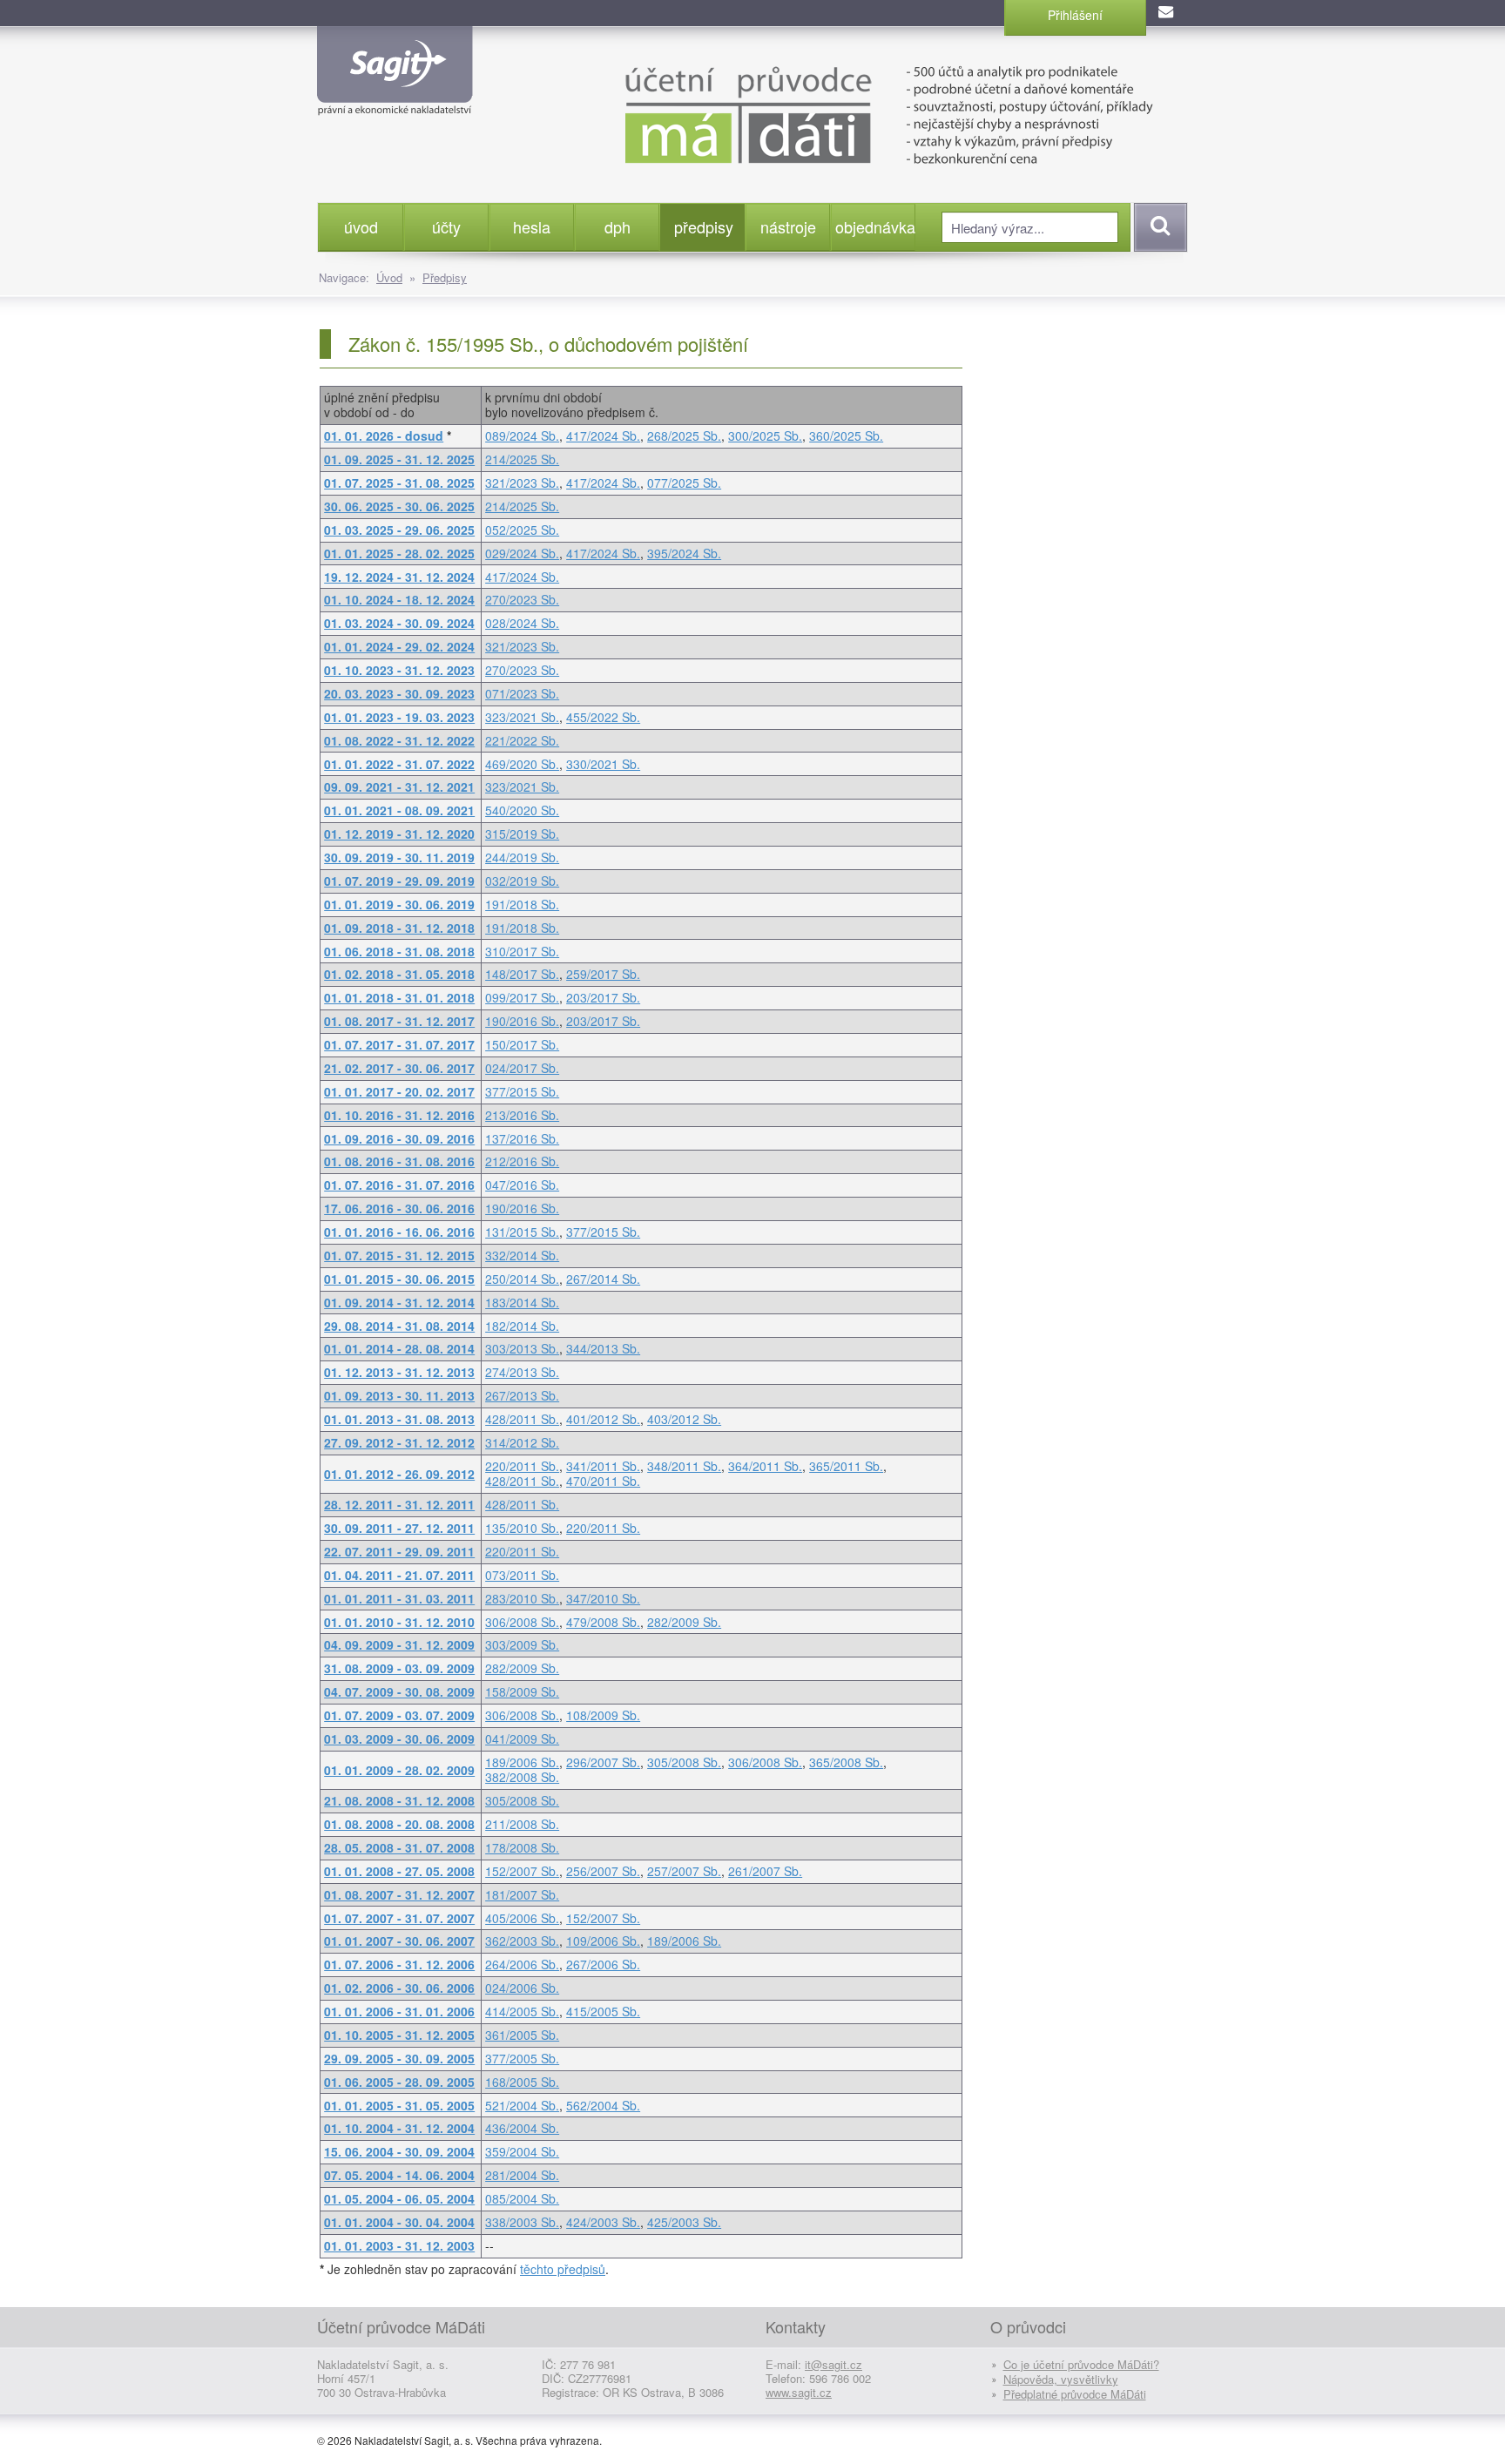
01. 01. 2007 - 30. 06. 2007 (399, 1941)
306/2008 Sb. (522, 1622)
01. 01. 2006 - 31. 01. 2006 (399, 2011)
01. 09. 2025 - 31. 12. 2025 (399, 459)
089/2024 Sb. (522, 435)
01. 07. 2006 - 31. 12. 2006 (399, 1964)
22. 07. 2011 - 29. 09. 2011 (399, 1551)
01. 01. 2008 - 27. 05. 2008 (399, 1871)
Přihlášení (1075, 15)
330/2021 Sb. (603, 764)
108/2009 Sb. (603, 1715)
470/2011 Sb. (603, 1481)
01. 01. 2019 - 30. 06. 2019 (399, 904)
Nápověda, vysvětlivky (1061, 2379)
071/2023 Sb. (522, 693)
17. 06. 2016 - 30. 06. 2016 (399, 1208)
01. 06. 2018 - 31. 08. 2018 (399, 951)
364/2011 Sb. (765, 1466)
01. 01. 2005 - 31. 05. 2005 (399, 2105)
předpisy (704, 226)
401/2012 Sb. (603, 1419)
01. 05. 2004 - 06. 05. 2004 (399, 2198)
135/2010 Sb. (522, 1528)
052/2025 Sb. (522, 530)
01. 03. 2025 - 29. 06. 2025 (399, 530)
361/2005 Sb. (522, 2035)
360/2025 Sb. (846, 435)
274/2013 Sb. (522, 1372)
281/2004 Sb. (522, 2175)
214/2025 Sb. (522, 459)
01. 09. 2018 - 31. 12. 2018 (399, 928)
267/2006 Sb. (603, 1964)
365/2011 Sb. (846, 1466)
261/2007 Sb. (765, 1871)
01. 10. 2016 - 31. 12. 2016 (399, 1115)
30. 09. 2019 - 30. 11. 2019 (399, 857)
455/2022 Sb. (603, 717)
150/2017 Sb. (522, 1044)
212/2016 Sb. (522, 1161)
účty (446, 226)
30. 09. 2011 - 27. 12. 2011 (399, 1528)
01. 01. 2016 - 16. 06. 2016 (399, 1232)
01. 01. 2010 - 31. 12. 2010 (399, 1622)
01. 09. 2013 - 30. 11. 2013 (399, 1395)
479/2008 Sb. (603, 1622)
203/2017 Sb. (603, 997)
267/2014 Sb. (603, 1279)
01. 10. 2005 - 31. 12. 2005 (399, 2035)
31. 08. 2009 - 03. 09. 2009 (399, 1668)
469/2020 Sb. (522, 764)
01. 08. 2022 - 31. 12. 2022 (399, 740)
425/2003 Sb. (684, 2222)
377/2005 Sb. (522, 2058)
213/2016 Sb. (522, 1115)
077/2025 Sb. (684, 483)
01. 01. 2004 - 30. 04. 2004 (399, 2222)
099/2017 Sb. (522, 997)
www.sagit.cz (799, 2392)
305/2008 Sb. (684, 1762)
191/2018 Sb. (522, 904)
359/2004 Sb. (522, 2151)
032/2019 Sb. (522, 881)
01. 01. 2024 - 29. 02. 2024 (399, 646)
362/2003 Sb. (522, 1941)
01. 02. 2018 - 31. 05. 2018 (399, 974)
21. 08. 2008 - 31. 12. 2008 (399, 1800)
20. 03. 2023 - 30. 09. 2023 (399, 693)
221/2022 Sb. (522, 740)
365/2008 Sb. (846, 1762)
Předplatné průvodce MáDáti (1075, 2394)
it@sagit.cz (833, 2364)
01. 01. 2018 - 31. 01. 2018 (399, 997)
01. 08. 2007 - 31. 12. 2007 (399, 1894)
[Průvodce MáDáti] (848, 113)
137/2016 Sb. (522, 1138)
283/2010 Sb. (522, 1598)
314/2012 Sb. (522, 1442)
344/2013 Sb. (603, 1348)
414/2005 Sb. (522, 2011)
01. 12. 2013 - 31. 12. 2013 (399, 1372)
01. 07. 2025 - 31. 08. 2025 (399, 483)
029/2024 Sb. (522, 553)
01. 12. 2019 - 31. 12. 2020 (399, 834)
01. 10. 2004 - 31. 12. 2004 (399, 2128)
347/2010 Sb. (603, 1598)
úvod (361, 226)
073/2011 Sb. (522, 1575)
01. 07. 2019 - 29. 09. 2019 (399, 881)
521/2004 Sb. (522, 2105)
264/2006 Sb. (522, 1964)
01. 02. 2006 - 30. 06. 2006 (399, 1988)
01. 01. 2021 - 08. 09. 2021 (399, 810)
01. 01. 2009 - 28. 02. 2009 (399, 1770)
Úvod (389, 277)
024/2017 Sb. (522, 1068)
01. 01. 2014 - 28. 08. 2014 (399, 1348)
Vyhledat (1158, 227)
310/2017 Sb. (522, 951)
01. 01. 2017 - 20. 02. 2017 (399, 1091)
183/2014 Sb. (522, 1302)
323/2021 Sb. (522, 717)
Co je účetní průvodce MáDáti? (1081, 2364)
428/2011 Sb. (522, 1419)
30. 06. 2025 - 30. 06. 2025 (399, 506)
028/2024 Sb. (522, 623)
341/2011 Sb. (603, 1466)
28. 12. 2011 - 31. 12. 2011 (399, 1504)
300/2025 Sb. (765, 435)
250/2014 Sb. (522, 1279)
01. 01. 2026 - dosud (384, 435)
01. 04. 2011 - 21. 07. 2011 (399, 1575)
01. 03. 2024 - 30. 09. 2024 (399, 623)
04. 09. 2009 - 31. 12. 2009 (399, 1644)
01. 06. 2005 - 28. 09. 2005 (399, 2082)
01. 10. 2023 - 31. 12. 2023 (399, 670)
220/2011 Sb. (522, 1466)
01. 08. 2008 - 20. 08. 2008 (399, 1824)
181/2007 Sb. (522, 1894)
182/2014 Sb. (522, 1326)
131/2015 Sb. (522, 1232)
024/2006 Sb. (522, 1988)
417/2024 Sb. (603, 435)
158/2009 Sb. (522, 1691)
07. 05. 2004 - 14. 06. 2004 (399, 2175)
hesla (532, 226)
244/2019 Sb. (522, 857)
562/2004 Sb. (603, 2105)
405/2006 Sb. (522, 1918)
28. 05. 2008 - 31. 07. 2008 (399, 1847)
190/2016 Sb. (522, 1021)
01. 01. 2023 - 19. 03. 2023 (399, 717)
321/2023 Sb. (522, 483)
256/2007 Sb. (603, 1871)
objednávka (875, 226)
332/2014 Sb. (522, 1255)
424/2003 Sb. (603, 2222)
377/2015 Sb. (522, 1091)
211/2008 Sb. (522, 1824)
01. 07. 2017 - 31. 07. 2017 (399, 1044)
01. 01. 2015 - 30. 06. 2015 (399, 1279)
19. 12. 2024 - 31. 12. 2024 (399, 577)
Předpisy (445, 277)
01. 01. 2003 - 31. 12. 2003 (399, 2245)
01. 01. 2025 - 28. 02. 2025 (399, 553)
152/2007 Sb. (522, 1871)
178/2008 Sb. (522, 1847)
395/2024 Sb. (684, 553)
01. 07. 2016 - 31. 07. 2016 (399, 1185)
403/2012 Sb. (684, 1419)
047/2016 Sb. (522, 1185)
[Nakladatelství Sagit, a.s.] (395, 101)
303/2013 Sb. (522, 1348)
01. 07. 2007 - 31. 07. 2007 (399, 1918)
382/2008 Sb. (522, 1777)
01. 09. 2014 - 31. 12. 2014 (399, 1302)
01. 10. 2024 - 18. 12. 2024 (399, 599)
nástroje (788, 226)
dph (618, 226)
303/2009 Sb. (522, 1644)
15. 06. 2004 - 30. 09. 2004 (399, 2151)
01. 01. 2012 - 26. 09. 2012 (399, 1474)
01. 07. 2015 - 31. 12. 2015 (399, 1255)
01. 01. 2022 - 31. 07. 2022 (399, 764)
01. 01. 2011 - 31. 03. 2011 (399, 1598)
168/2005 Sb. (522, 2082)
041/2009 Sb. (522, 1738)
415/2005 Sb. (603, 2011)
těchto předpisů (563, 2269)
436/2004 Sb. (522, 2128)
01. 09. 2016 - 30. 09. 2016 (399, 1138)
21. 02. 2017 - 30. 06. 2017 (399, 1068)
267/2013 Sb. (522, 1395)
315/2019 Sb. (522, 834)
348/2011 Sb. (684, 1466)
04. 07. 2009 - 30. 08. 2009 (399, 1691)
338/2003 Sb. (522, 2222)
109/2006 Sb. (603, 1941)
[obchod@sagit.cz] (1167, 13)
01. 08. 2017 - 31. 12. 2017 (399, 1021)
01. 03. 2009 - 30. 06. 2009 (399, 1738)
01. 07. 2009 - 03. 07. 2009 (399, 1715)
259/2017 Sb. (603, 974)
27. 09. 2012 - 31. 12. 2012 (399, 1442)
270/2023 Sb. (522, 599)
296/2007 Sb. (603, 1762)
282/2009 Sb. (684, 1622)
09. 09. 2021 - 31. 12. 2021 (399, 786)
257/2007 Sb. (684, 1871)
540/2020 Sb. (522, 810)
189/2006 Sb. (522, 1762)
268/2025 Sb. (684, 435)
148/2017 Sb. (522, 974)
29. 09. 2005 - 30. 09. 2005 (399, 2058)
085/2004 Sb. (522, 2198)
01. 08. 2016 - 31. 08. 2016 (399, 1161)
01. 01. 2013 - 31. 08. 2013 (399, 1419)
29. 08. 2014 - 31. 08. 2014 (399, 1326)
